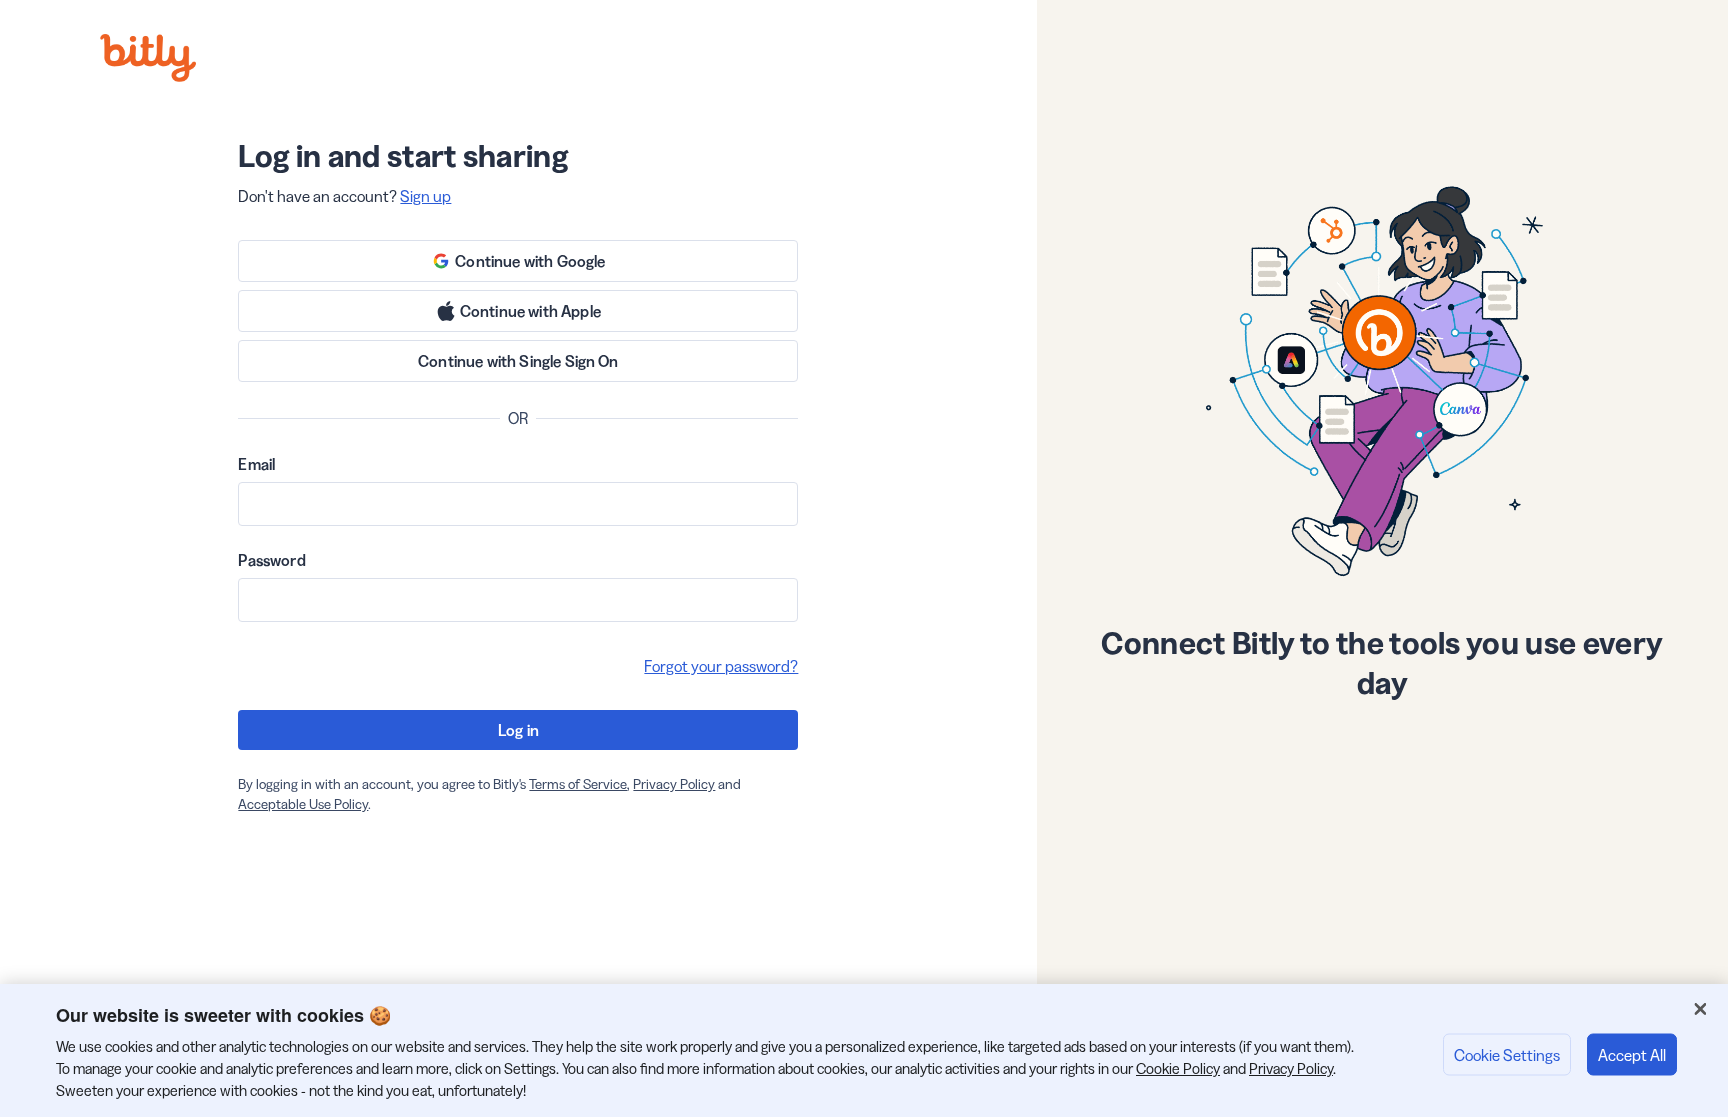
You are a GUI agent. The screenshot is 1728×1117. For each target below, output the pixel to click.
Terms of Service (578, 784)
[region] (864, 1050)
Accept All (1632, 1054)
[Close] (1700, 1009)
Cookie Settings (1507, 1054)
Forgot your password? (721, 666)
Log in (518, 730)
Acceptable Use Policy (303, 804)
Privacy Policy (674, 784)
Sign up (425, 196)
